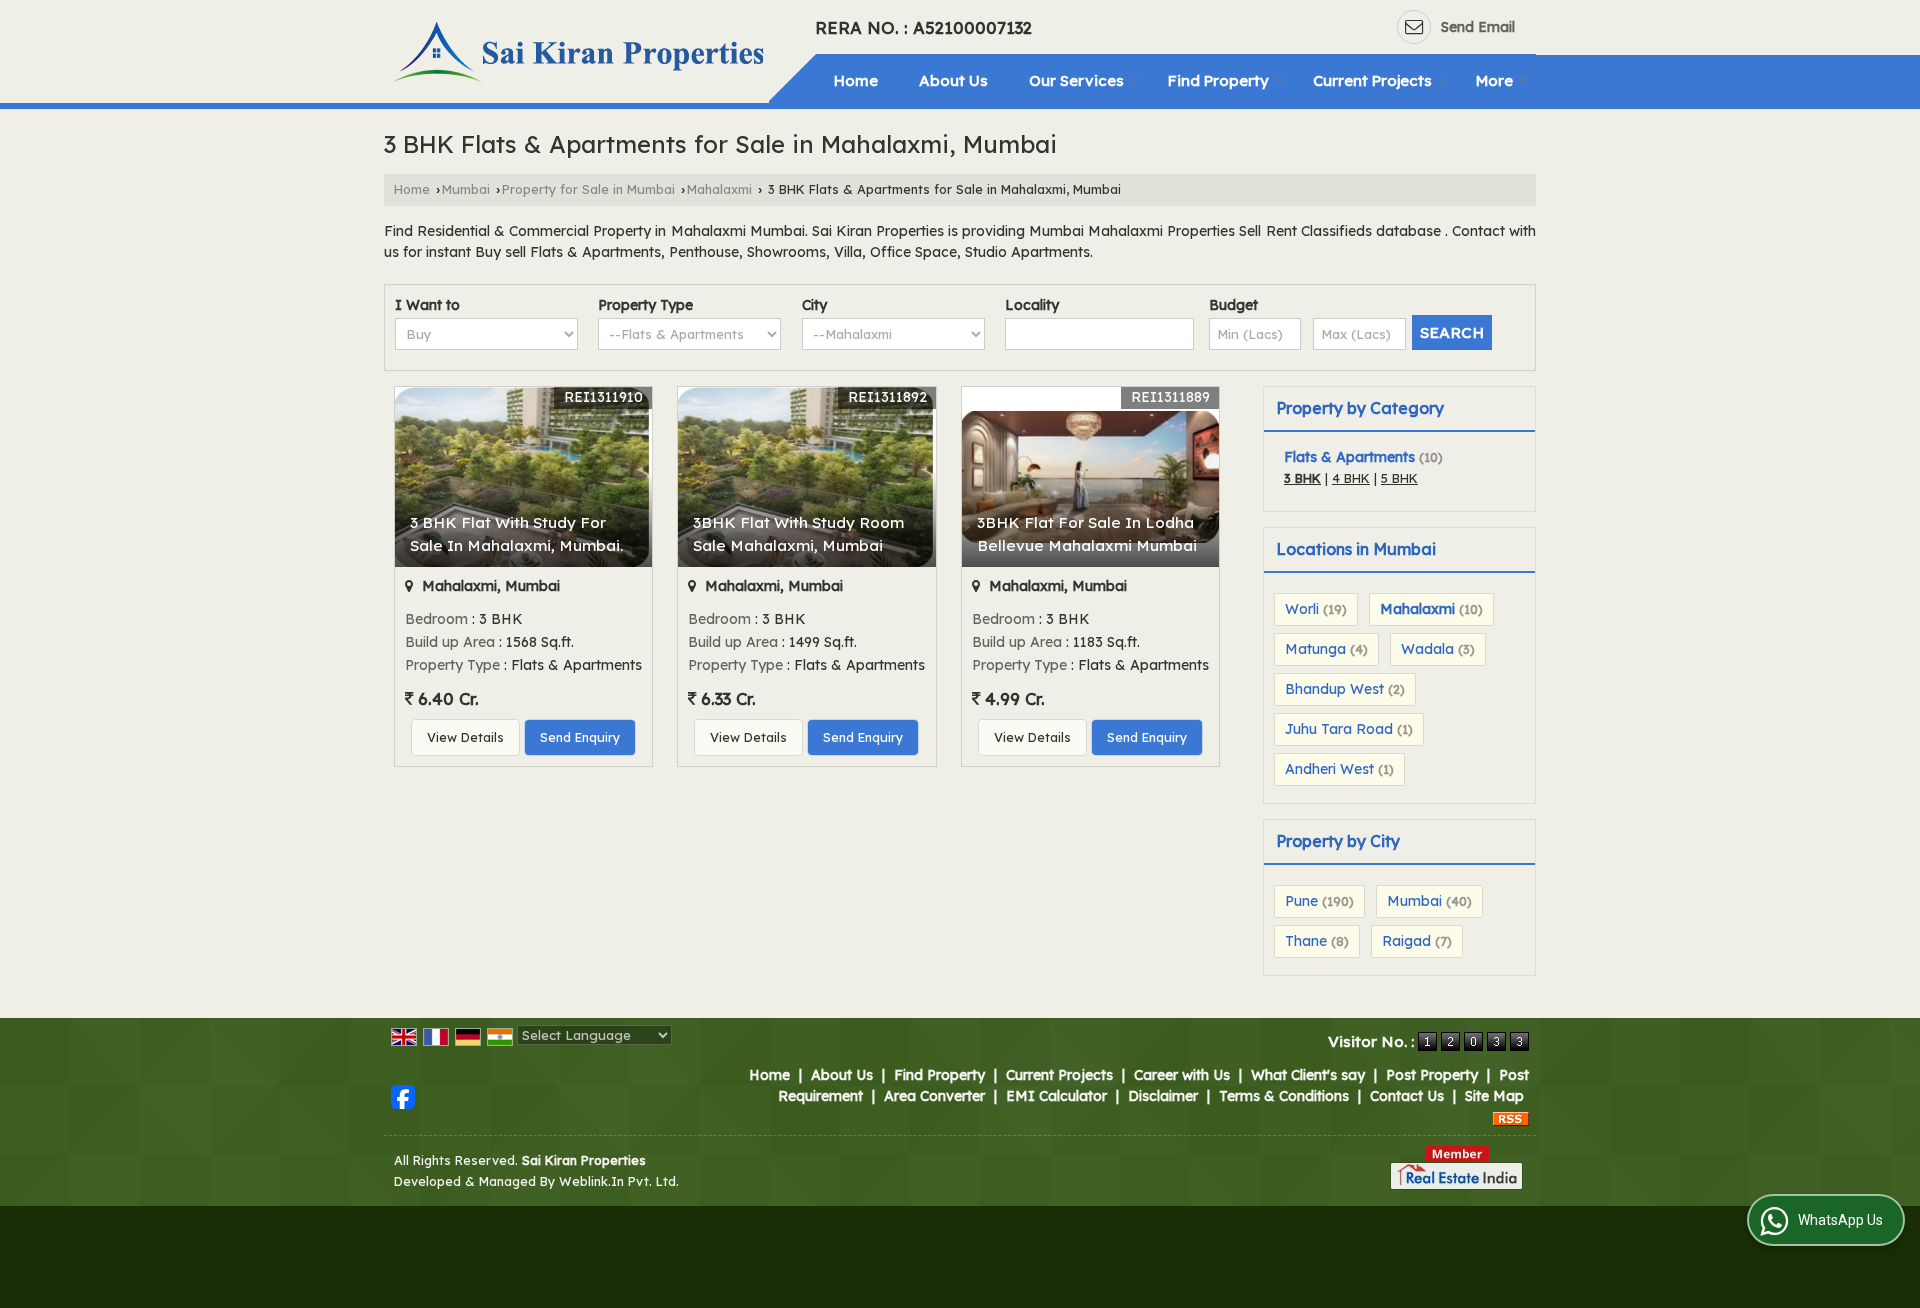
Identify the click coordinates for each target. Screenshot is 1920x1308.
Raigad (1406, 941)
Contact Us (1407, 1096)
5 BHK (1399, 478)
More (1494, 80)
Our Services (1076, 80)
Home (856, 80)
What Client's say (1308, 1075)
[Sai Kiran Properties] (581, 54)
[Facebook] (403, 1096)
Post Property (1432, 1075)
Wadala (1427, 649)
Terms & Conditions (1284, 1096)
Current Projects (1372, 80)
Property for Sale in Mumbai (588, 189)
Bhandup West (1334, 689)
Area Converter (934, 1096)
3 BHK (1302, 478)
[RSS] (1511, 1117)
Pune (1301, 901)
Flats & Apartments (1349, 457)
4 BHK (1351, 478)
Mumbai (466, 189)
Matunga (1315, 649)
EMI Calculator (1056, 1096)
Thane (1306, 941)
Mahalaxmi (719, 189)
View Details (465, 737)
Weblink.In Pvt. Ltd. (619, 1181)
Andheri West (1329, 769)
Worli (1302, 609)
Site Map (1494, 1096)
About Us (953, 80)
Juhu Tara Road (1339, 729)
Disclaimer (1163, 1096)
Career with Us (1182, 1075)
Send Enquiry (580, 737)
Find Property (1218, 80)
